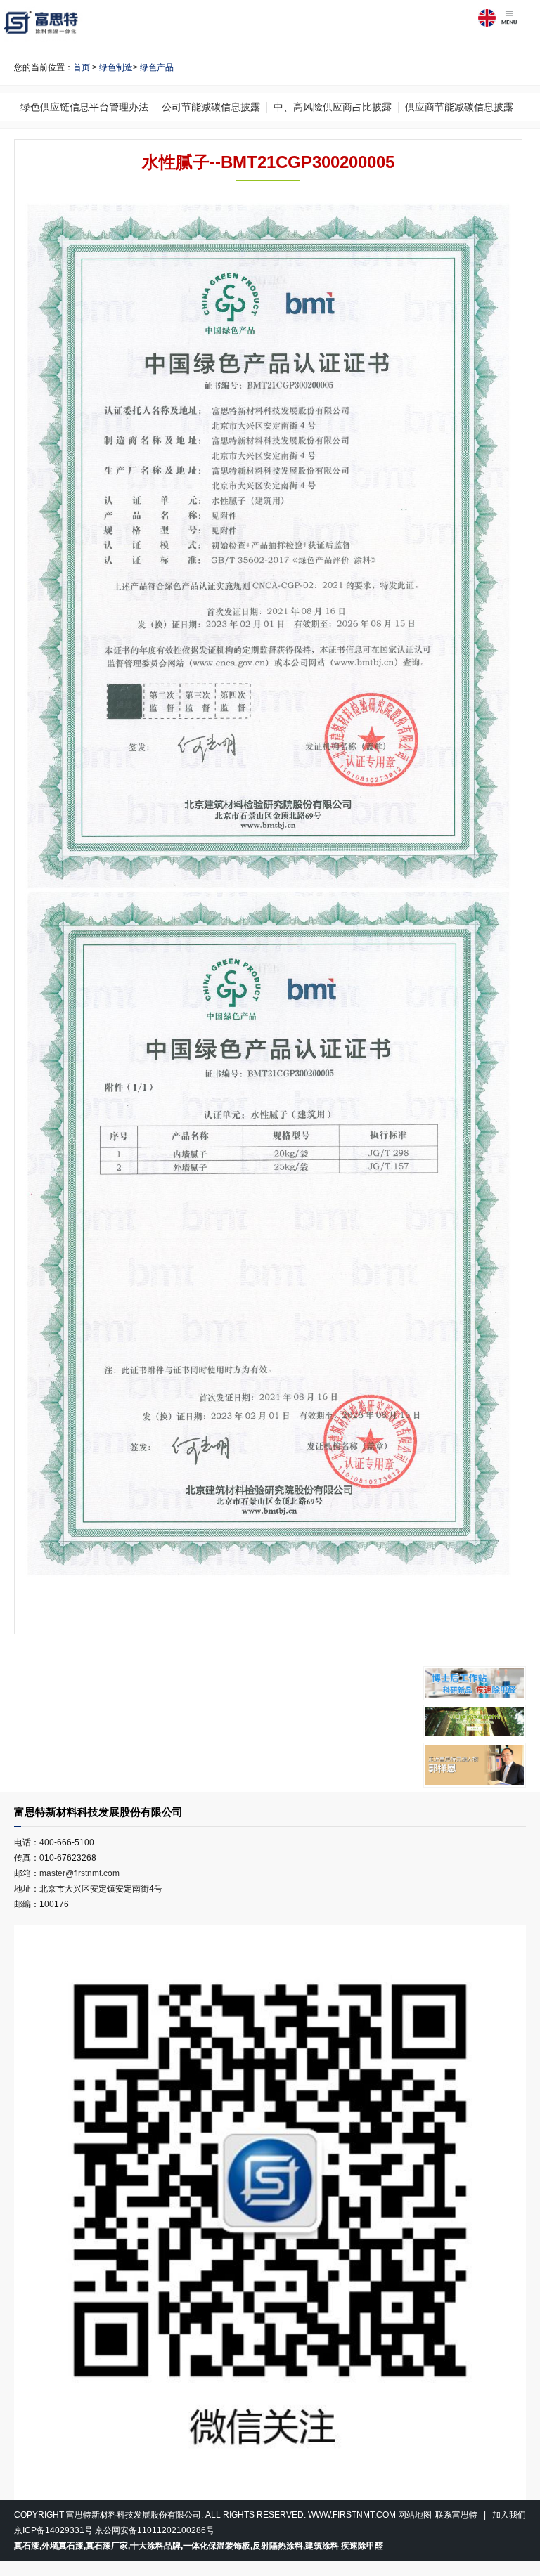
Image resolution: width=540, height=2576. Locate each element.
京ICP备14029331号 (53, 2530)
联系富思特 (456, 2515)
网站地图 (415, 2515)
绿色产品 (157, 67)
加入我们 (509, 2515)
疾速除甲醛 (362, 2546)
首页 (82, 67)
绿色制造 (116, 67)
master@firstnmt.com (79, 1873)
